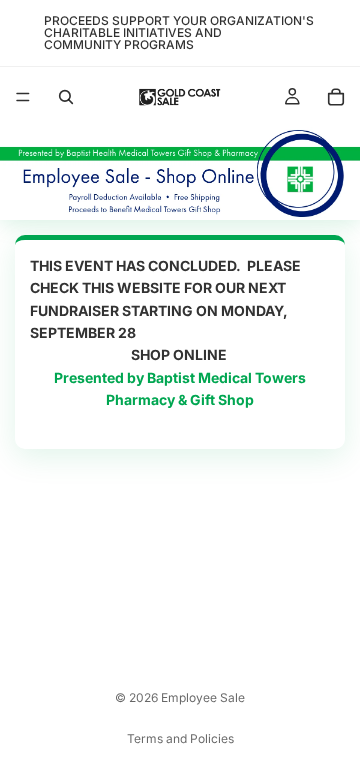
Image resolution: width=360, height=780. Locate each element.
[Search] (66, 97)
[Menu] (23, 97)
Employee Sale (203, 697)
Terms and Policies (180, 738)
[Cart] (336, 97)
